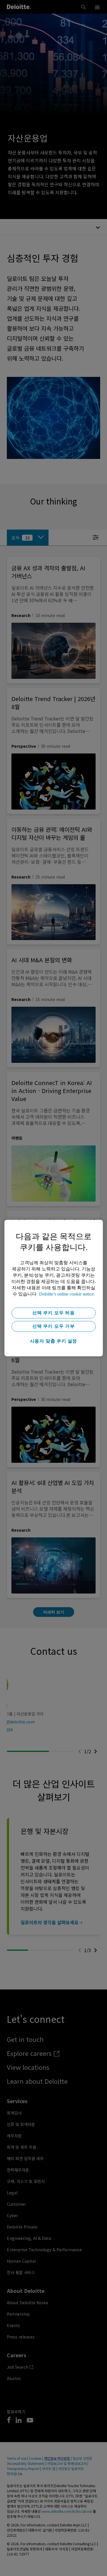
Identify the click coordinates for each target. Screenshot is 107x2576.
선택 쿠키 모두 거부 (53, 1326)
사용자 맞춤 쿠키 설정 (54, 1341)
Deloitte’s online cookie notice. (67, 1294)
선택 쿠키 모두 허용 (53, 1313)
